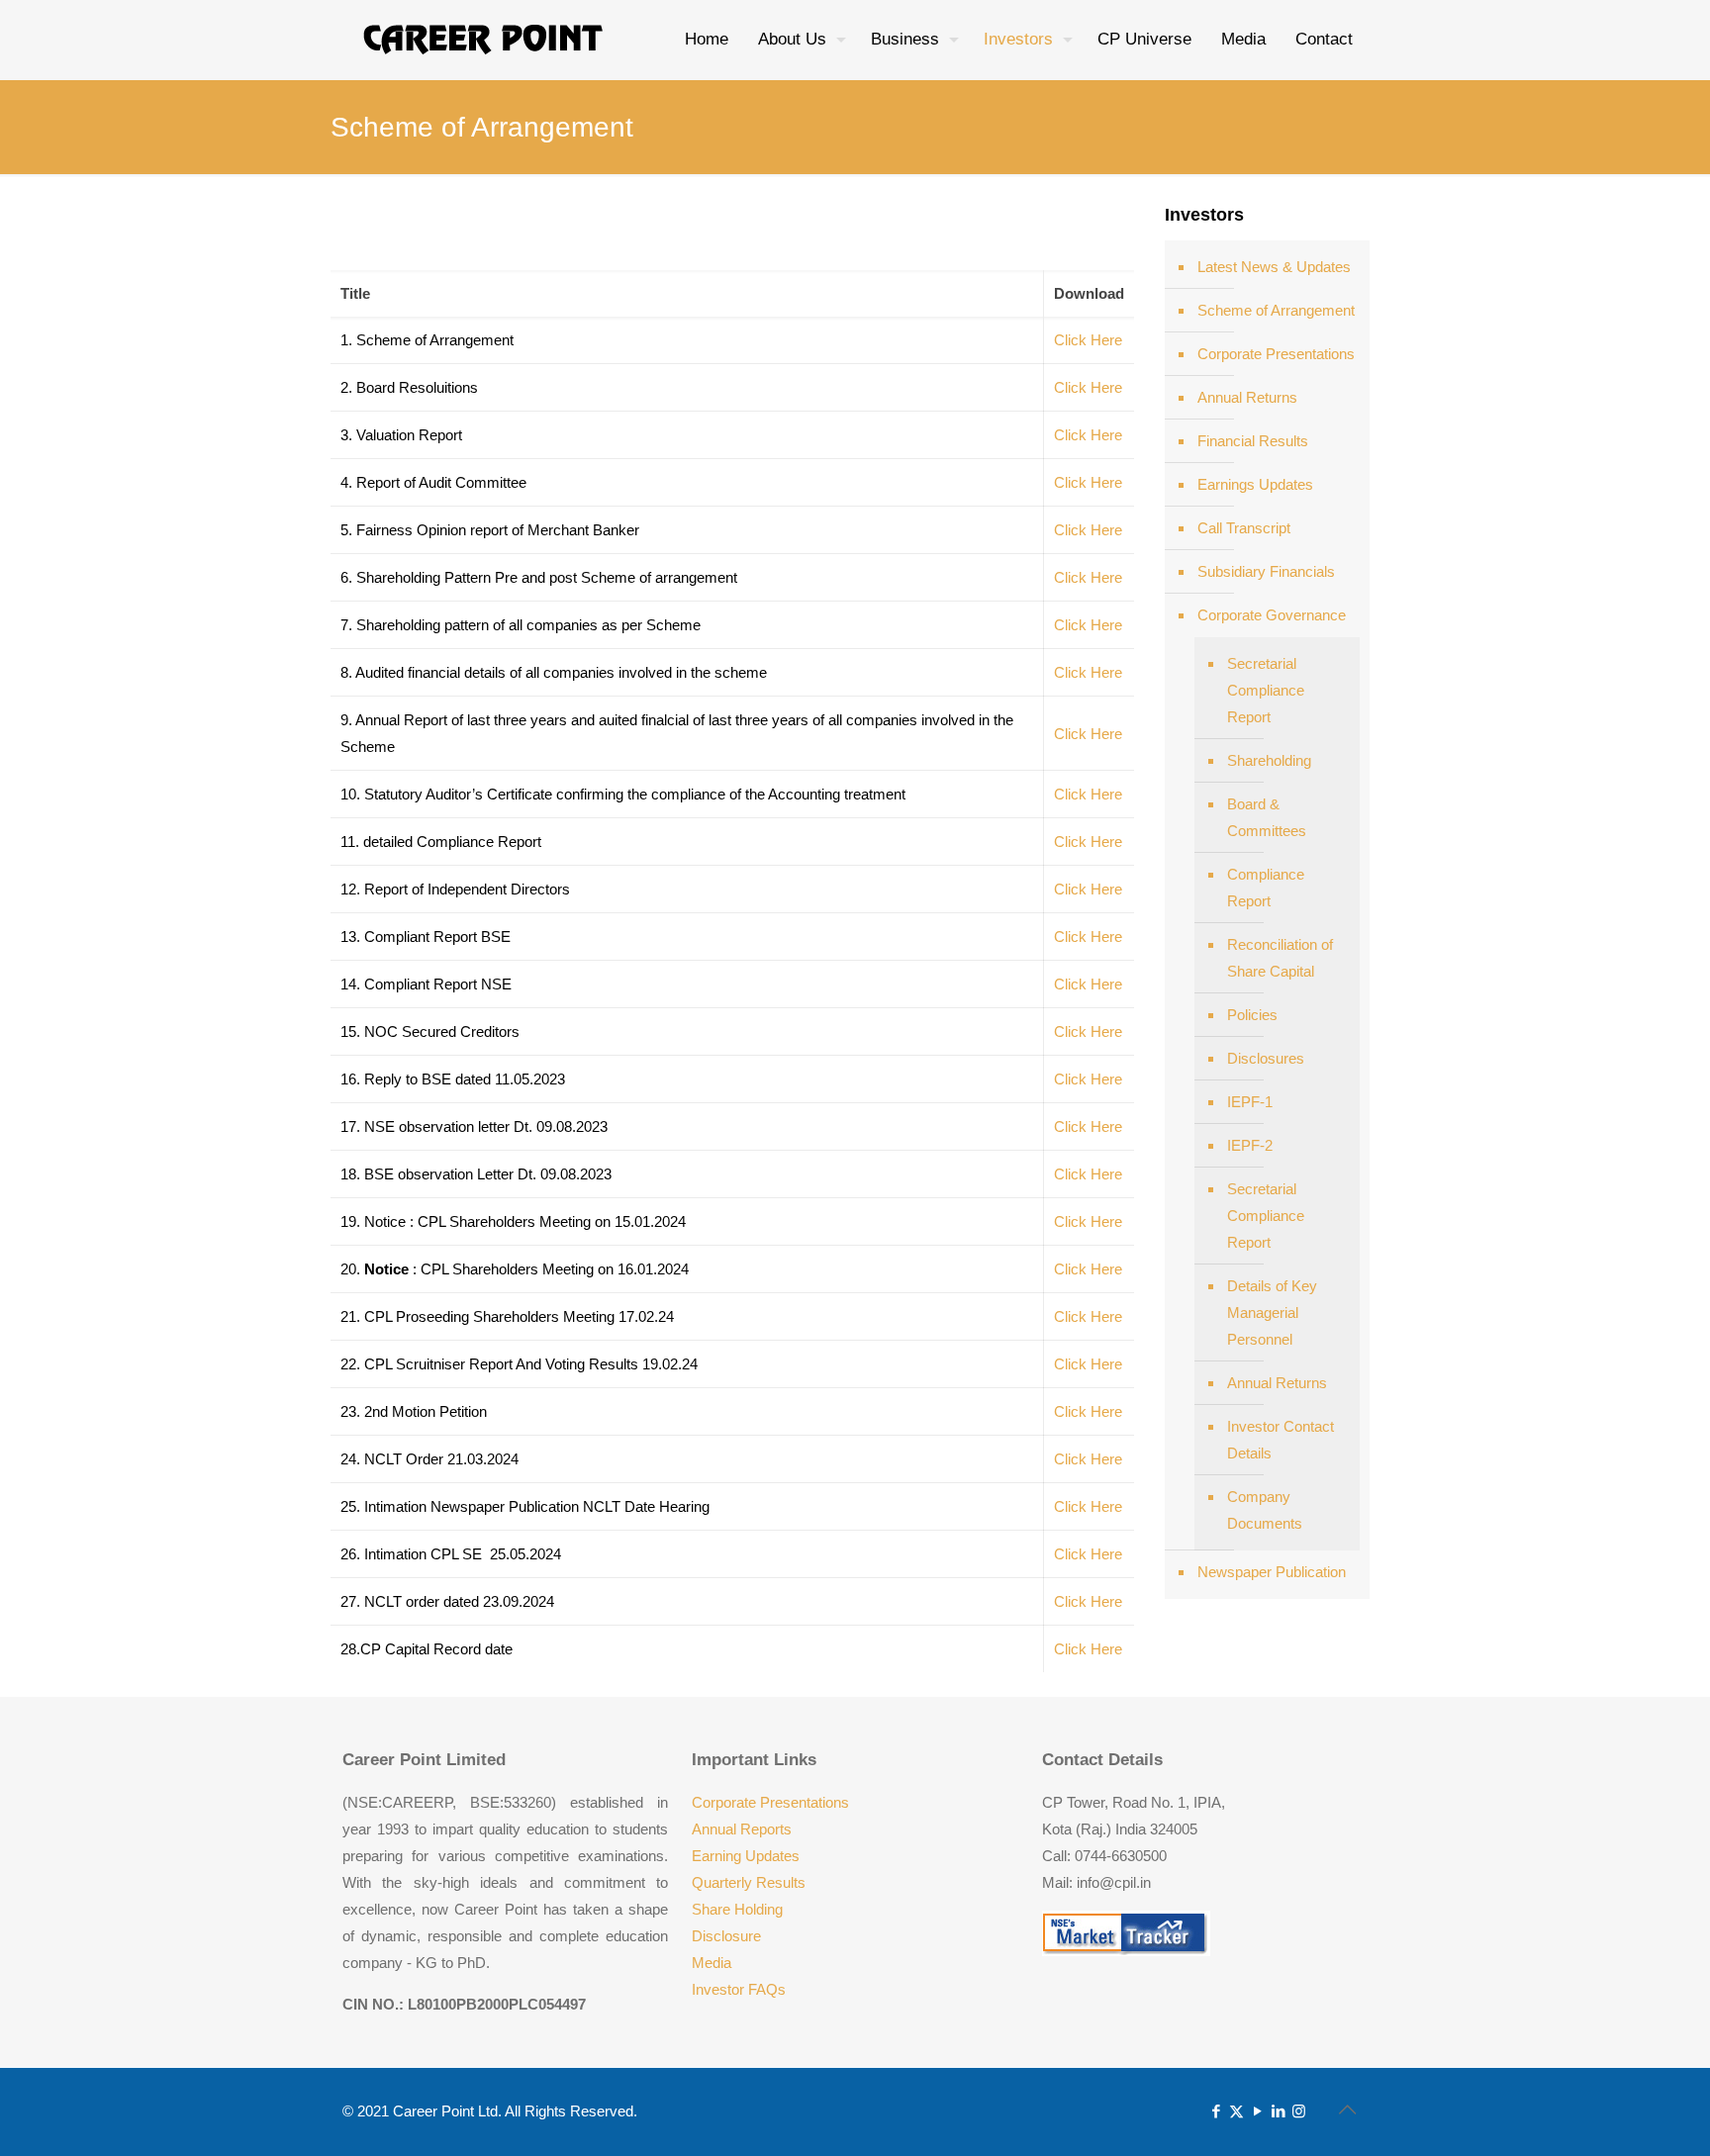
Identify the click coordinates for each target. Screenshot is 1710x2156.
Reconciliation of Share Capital (1280, 958)
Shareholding (1269, 760)
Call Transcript (1244, 528)
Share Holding (737, 1909)
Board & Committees (1267, 817)
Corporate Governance (1272, 615)
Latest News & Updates (1274, 267)
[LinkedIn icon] (1278, 2111)
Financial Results (1253, 441)
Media (712, 1963)
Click (1070, 1031)
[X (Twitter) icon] (1236, 2111)
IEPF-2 (1250, 1145)
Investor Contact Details (1281, 1440)
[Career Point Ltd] (483, 40)
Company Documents (1265, 1510)
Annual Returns (1247, 397)
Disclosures (1266, 1058)
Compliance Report (1266, 888)
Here (1104, 1031)
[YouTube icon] (1257, 2111)
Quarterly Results (749, 1882)
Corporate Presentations (1276, 354)
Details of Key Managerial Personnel (1272, 1312)
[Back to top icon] (1347, 2109)
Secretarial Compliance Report (1266, 690)
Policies (1252, 1015)
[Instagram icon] (1299, 2111)
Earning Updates (746, 1856)
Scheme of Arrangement (1276, 310)
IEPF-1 (1250, 1102)
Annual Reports (742, 1829)
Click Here (1088, 340)
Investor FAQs (739, 1989)
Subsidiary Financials (1266, 571)
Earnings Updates (1255, 484)
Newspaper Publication (1272, 1572)
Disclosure (726, 1936)
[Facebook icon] (1216, 2111)
